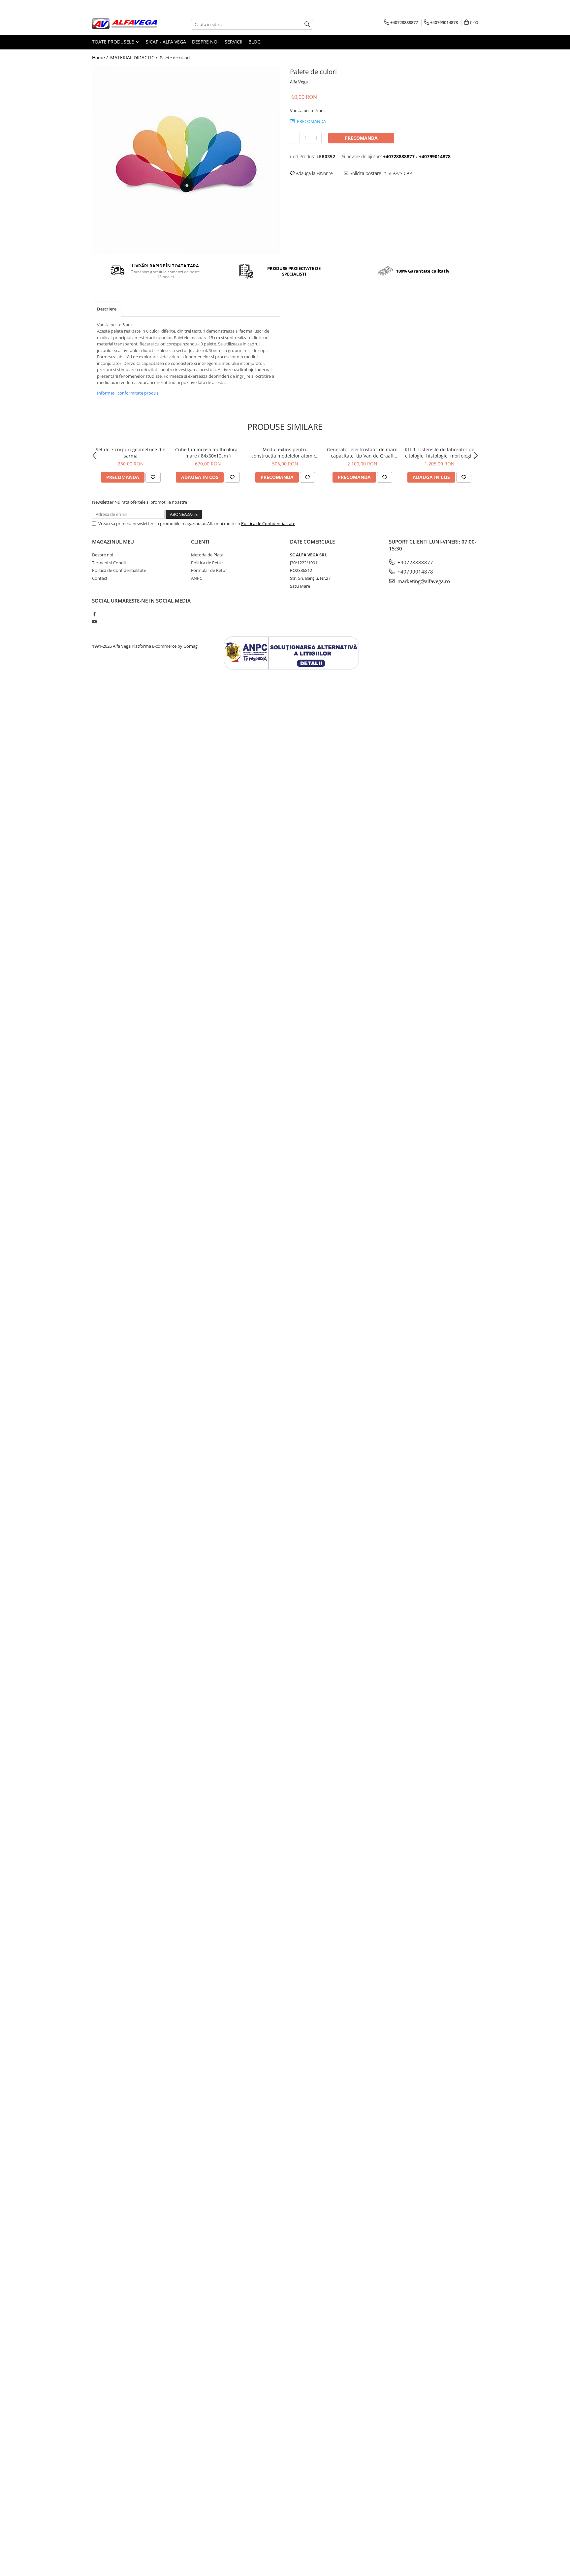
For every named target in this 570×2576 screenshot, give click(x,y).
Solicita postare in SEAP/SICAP (380, 173)
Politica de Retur (207, 563)
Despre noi (205, 42)
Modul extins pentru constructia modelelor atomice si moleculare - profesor (285, 453)
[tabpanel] (186, 160)
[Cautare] (307, 24)
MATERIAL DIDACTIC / (134, 58)
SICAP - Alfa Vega (166, 42)
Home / (101, 58)
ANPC (197, 578)
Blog (254, 42)
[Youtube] (94, 622)
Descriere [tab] (107, 309)
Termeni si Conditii (110, 563)
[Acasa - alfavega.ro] (125, 24)
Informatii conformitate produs (128, 393)
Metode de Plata (207, 555)
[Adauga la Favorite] (153, 477)
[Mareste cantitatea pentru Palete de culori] (317, 138)
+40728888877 (415, 562)
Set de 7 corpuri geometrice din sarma (131, 453)
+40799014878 (415, 572)
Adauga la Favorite (314, 173)
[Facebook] (94, 614)
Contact (100, 578)
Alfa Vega (299, 82)
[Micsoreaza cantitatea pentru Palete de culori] (295, 138)
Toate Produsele (114, 42)
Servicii (234, 42)
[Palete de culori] (186, 160)
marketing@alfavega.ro (423, 581)
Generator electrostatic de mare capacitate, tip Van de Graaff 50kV (362, 453)
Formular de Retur (209, 570)
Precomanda (361, 138)
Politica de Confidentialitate (268, 523)
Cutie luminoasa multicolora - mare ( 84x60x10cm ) (208, 453)
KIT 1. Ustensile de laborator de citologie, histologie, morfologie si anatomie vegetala (440, 453)
